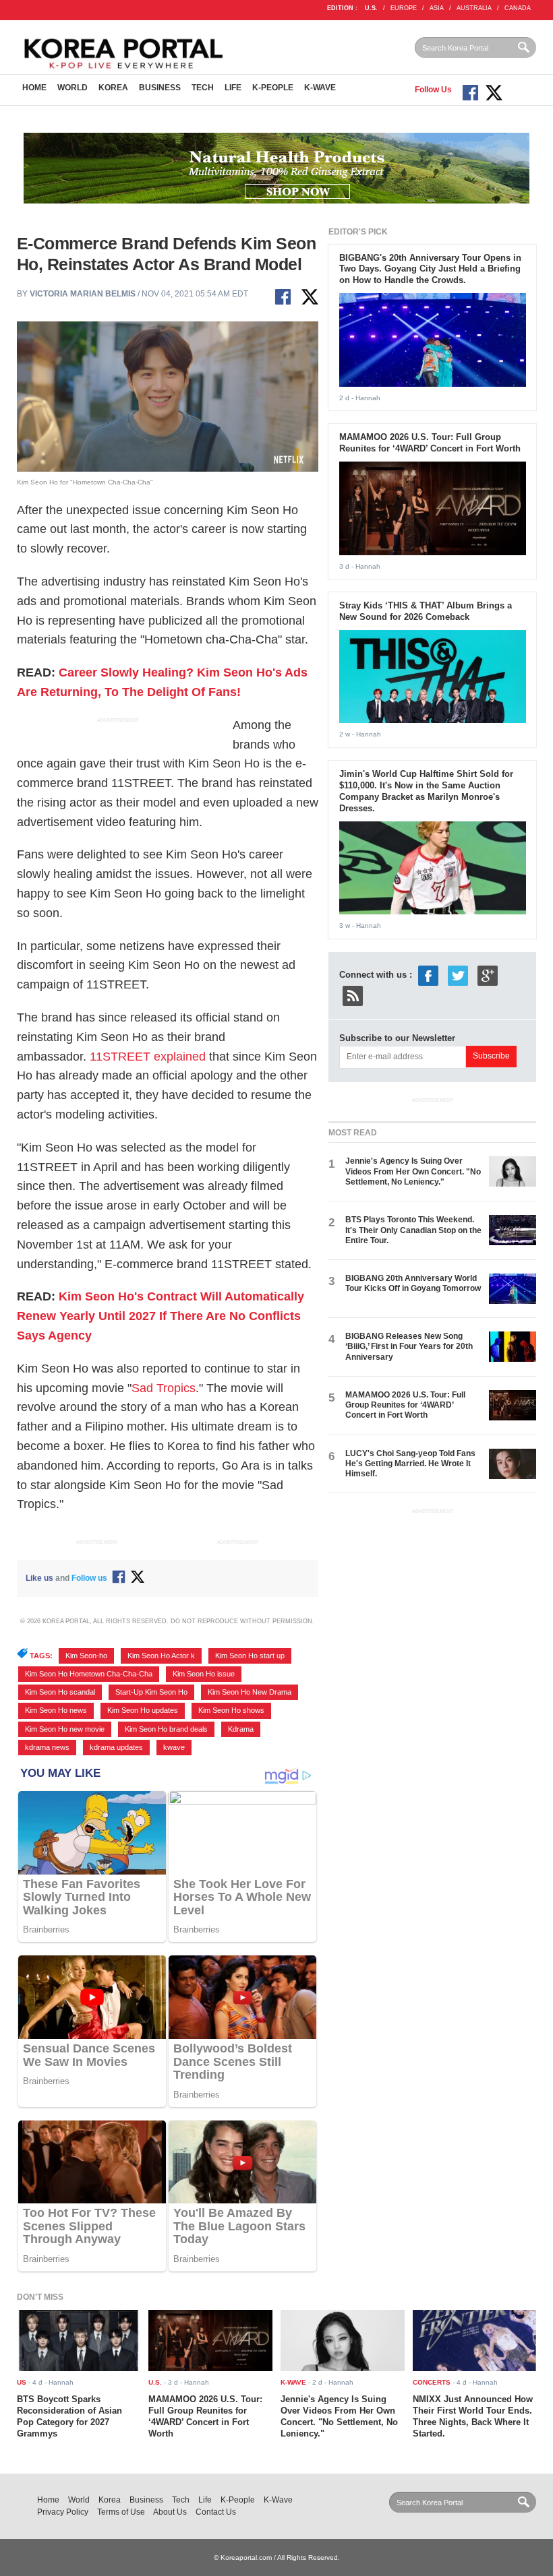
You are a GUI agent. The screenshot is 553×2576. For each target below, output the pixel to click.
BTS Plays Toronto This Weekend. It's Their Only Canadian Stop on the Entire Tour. (413, 1230)
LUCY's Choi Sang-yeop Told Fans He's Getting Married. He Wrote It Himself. (410, 1464)
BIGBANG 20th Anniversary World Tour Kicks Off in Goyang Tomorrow (413, 1283)
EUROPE (404, 8)
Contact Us (216, 2512)
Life (233, 88)
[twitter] (458, 975)
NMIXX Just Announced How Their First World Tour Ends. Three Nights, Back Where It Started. (473, 2416)
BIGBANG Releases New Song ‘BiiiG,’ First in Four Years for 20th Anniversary (409, 1347)
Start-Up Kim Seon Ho (151, 1692)
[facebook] (428, 975)
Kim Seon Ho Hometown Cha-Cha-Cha (89, 1674)
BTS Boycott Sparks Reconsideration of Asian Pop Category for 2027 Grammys (69, 2416)
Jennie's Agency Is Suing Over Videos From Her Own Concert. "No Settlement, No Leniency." (413, 1171)
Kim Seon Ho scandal (60, 1692)
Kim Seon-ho (86, 1656)
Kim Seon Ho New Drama (250, 1692)
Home (34, 88)
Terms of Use (121, 2512)
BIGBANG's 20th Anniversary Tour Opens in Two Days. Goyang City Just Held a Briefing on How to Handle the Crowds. (430, 269)
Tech (203, 88)
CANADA (518, 8)
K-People (273, 88)
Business (160, 88)
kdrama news (47, 1747)
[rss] (353, 995)
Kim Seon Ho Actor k (161, 1656)
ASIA (437, 8)
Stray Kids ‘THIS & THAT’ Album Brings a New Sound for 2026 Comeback (426, 611)
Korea (113, 88)
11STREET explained (148, 1057)
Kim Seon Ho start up (250, 1656)
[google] (488, 975)
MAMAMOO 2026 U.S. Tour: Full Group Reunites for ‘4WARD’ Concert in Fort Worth (430, 443)
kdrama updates (116, 1747)
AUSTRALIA (474, 8)
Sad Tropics (164, 1388)
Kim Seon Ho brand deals (166, 1729)
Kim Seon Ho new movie (65, 1729)
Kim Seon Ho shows (231, 1710)
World (72, 88)
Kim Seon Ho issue (204, 1674)
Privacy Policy (63, 2512)
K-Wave (320, 88)
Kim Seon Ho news (56, 1710)
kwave (174, 1747)
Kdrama (241, 1729)
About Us (170, 2512)
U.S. (371, 8)
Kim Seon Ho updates (143, 1710)
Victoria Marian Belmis (83, 294)
